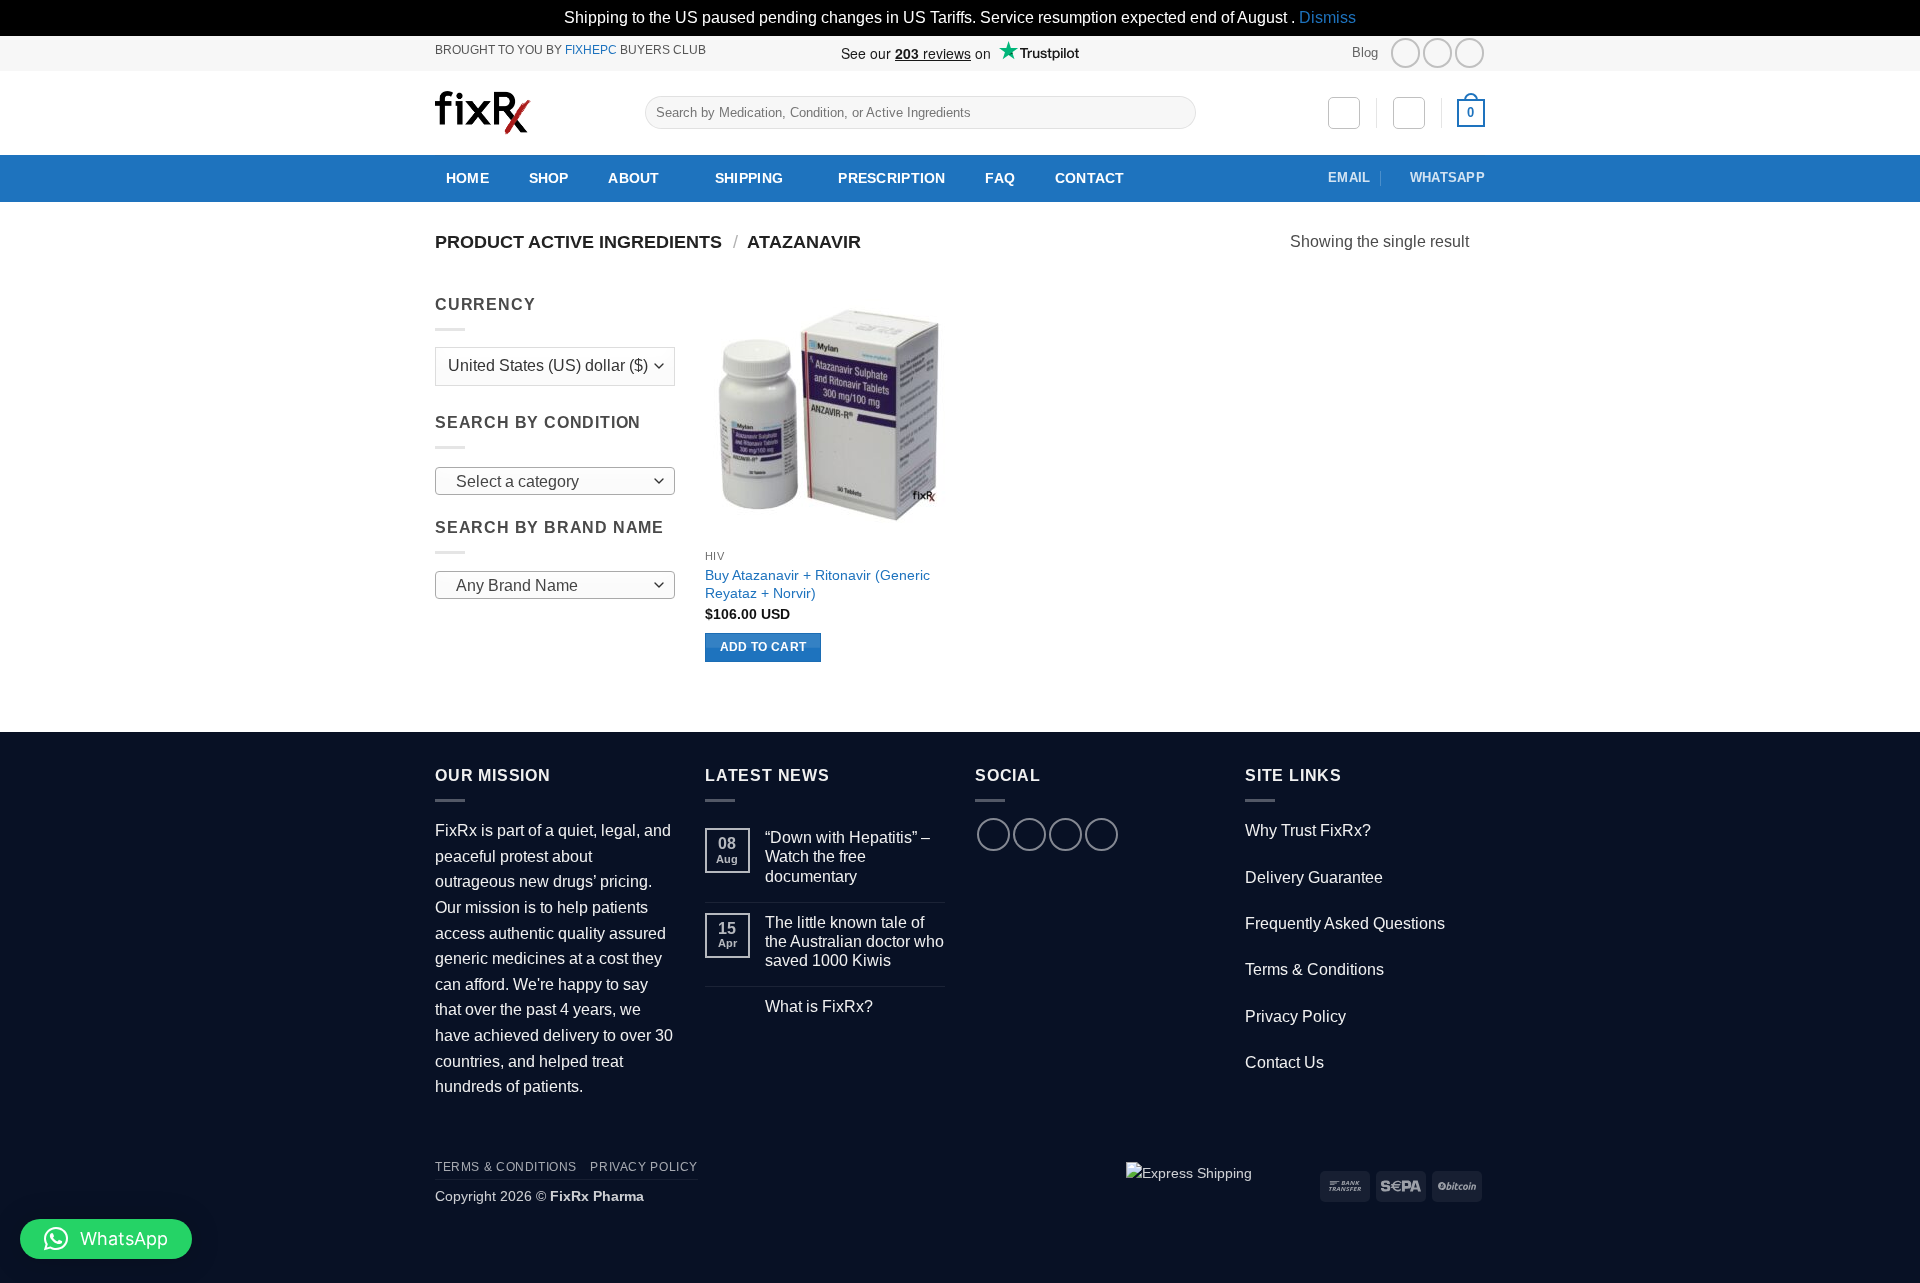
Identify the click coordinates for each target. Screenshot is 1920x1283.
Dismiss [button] (1327, 17)
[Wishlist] (1344, 113)
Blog (1365, 52)
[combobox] (555, 481)
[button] (1409, 113)
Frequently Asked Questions (1345, 923)
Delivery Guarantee (1314, 877)
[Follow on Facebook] (1405, 52)
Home (467, 178)
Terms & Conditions (1314, 969)
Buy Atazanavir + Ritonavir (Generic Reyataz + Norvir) (817, 584)
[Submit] (1176, 113)
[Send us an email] (1065, 834)
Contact (1090, 178)
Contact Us (1284, 1062)
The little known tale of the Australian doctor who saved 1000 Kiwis (854, 941)
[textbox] (550, 482)
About (633, 178)
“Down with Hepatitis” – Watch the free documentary (847, 856)
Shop (549, 178)
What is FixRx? (819, 1006)
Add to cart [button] (763, 647)
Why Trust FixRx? (1308, 830)
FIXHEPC (591, 50)
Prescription (891, 178)
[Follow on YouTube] (1469, 52)
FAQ (1000, 178)
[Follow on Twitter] (1437, 52)
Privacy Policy (1295, 1016)
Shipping (749, 178)
